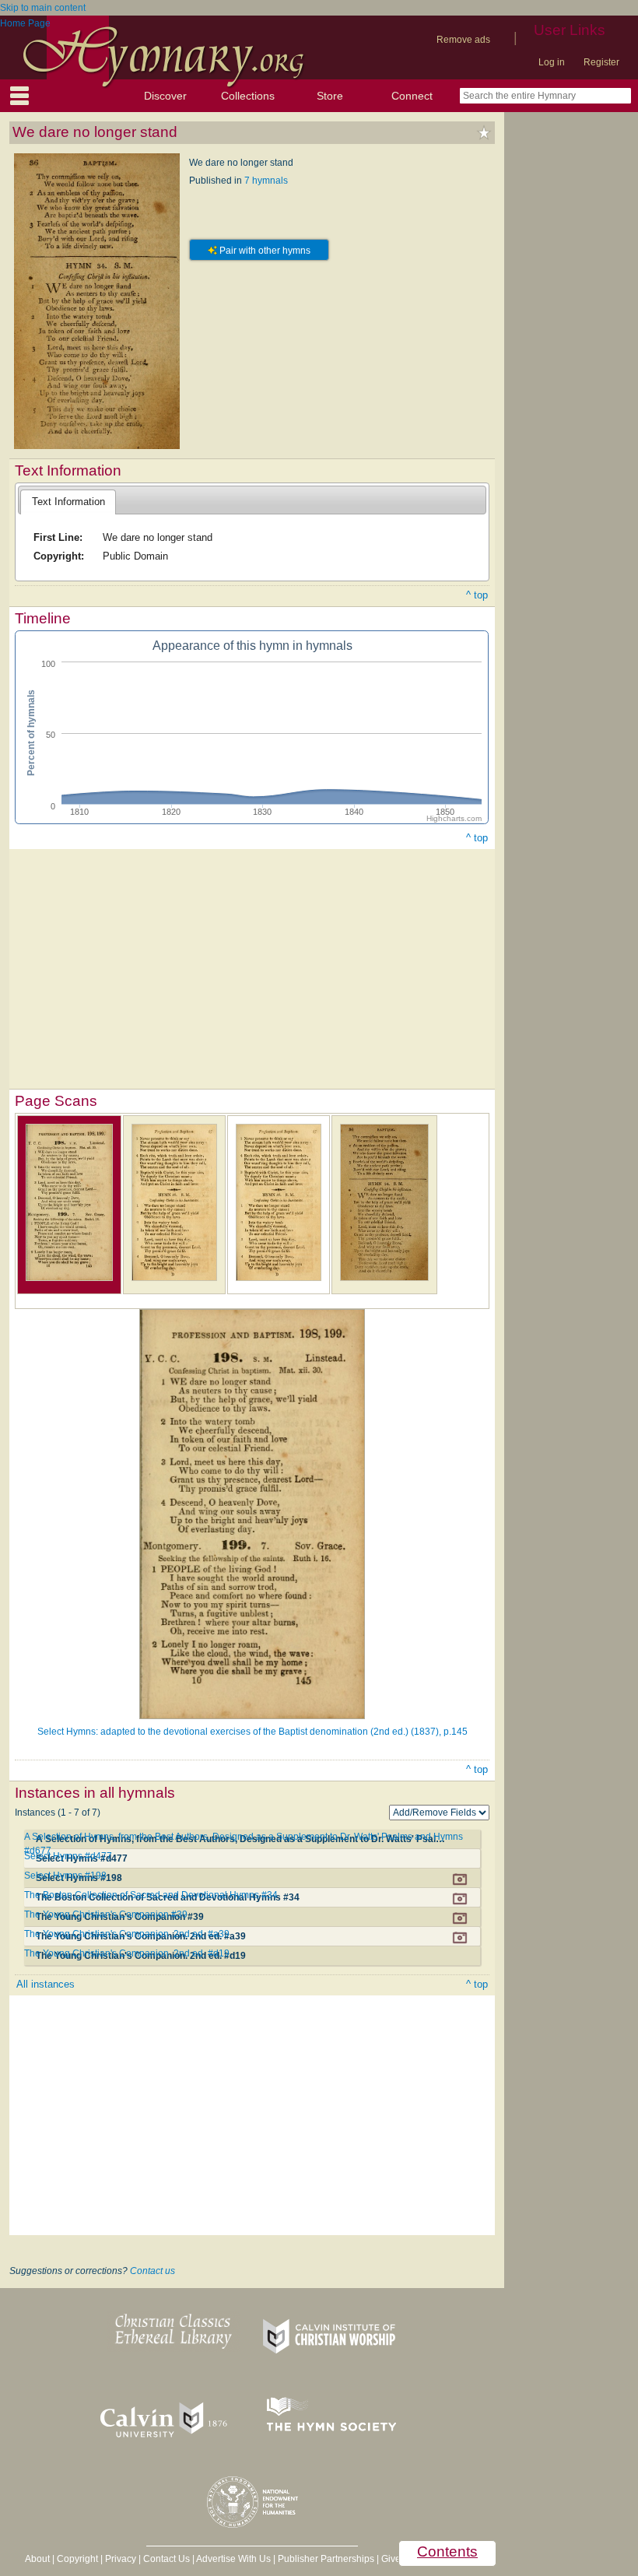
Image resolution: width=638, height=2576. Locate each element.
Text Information (68, 502)
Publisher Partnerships (326, 2559)
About (37, 2559)
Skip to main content (43, 8)
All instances (46, 1984)
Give (391, 2559)
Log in (552, 62)
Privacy (121, 2559)
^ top (477, 595)
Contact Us (167, 2559)
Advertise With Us (233, 2559)
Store (330, 96)
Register (601, 62)
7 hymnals (266, 181)
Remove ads (463, 40)
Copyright (77, 2559)
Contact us (152, 2271)
